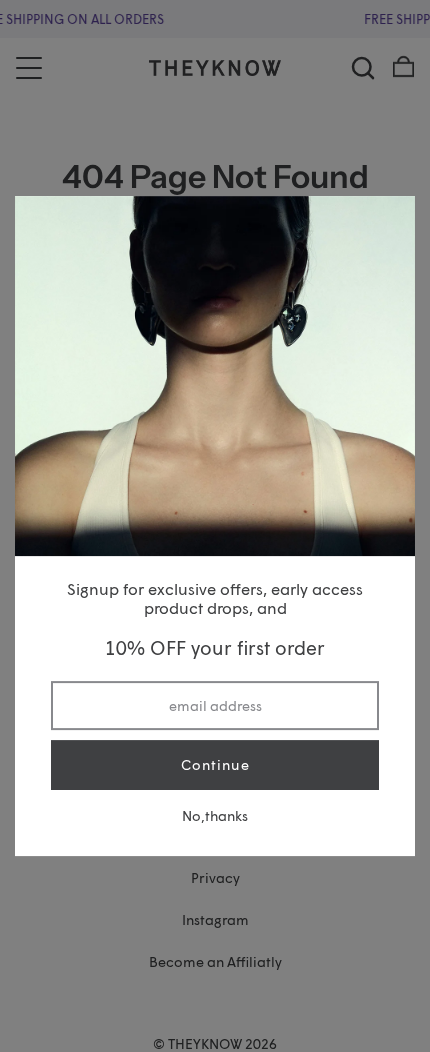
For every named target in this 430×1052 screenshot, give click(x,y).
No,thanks (215, 815)
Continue (215, 764)
